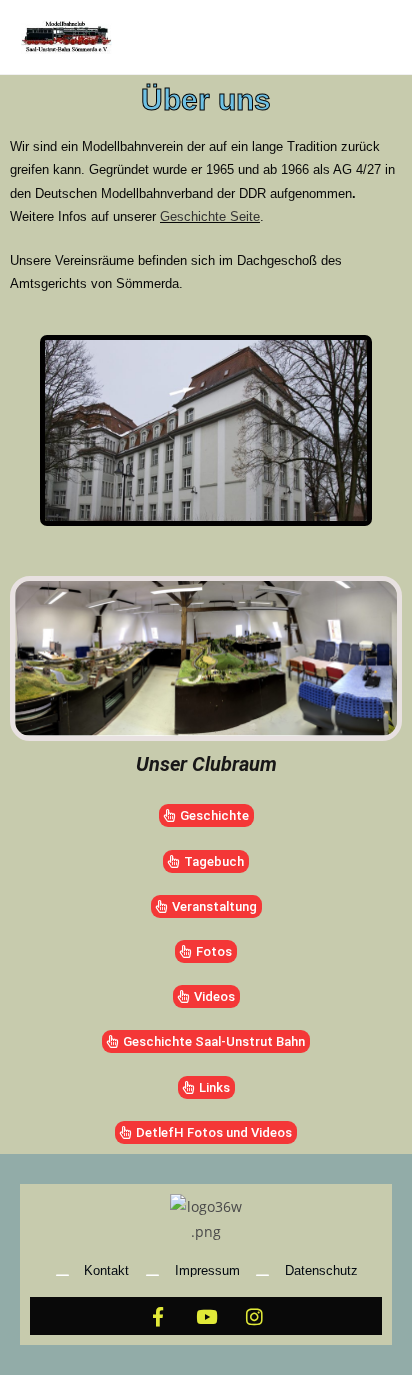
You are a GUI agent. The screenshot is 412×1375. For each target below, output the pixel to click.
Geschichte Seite (210, 216)
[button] (23, 430)
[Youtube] (206, 1316)
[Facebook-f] (158, 1316)
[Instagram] (254, 1316)
